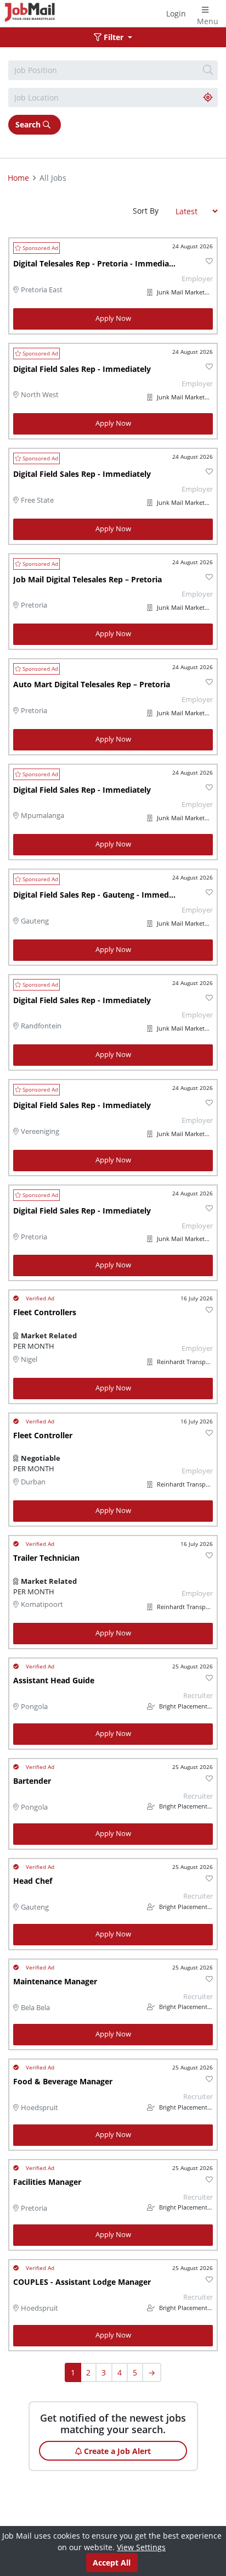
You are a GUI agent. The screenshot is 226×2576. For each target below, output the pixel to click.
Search (29, 124)
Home (18, 178)
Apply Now (113, 318)
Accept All (112, 2563)
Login (176, 13)
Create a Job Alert (116, 2451)
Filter (114, 37)
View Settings (141, 2547)
